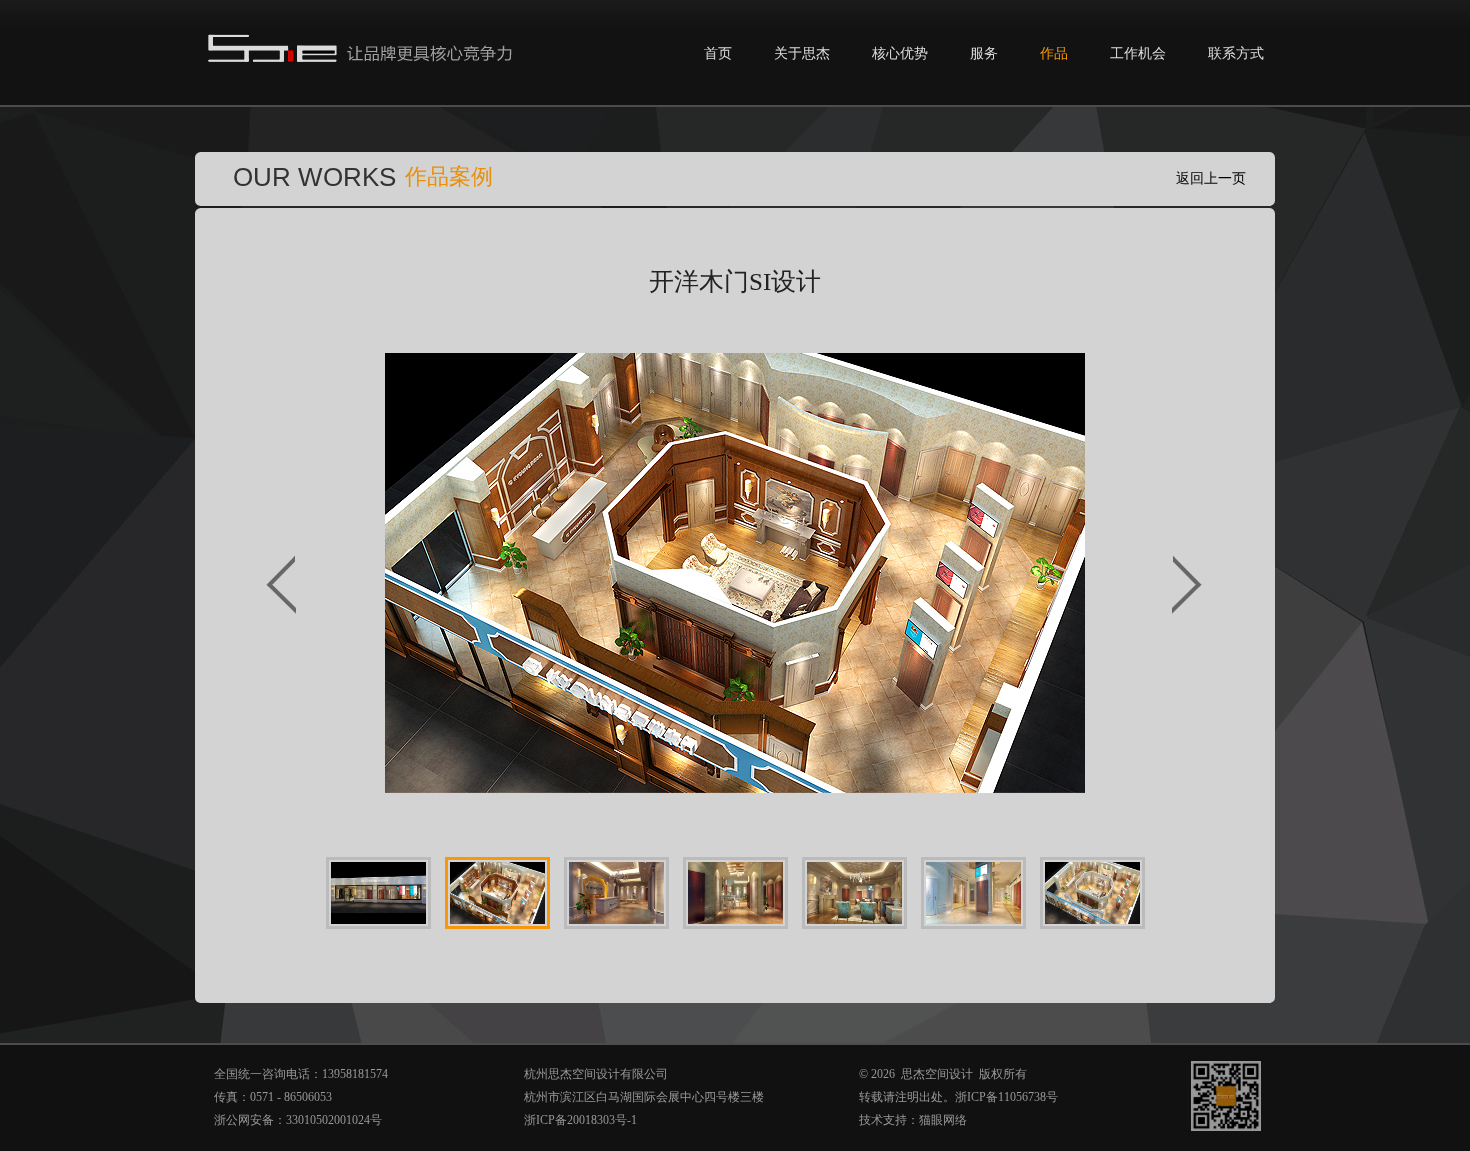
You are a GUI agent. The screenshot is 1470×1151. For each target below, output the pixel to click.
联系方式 (1236, 53)
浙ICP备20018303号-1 (580, 1120)
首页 (718, 53)
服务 (984, 53)
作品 (1054, 53)
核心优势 (900, 53)
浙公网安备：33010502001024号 (298, 1120)
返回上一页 (1211, 178)
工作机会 (1138, 53)
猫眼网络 (943, 1120)
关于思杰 (802, 53)
